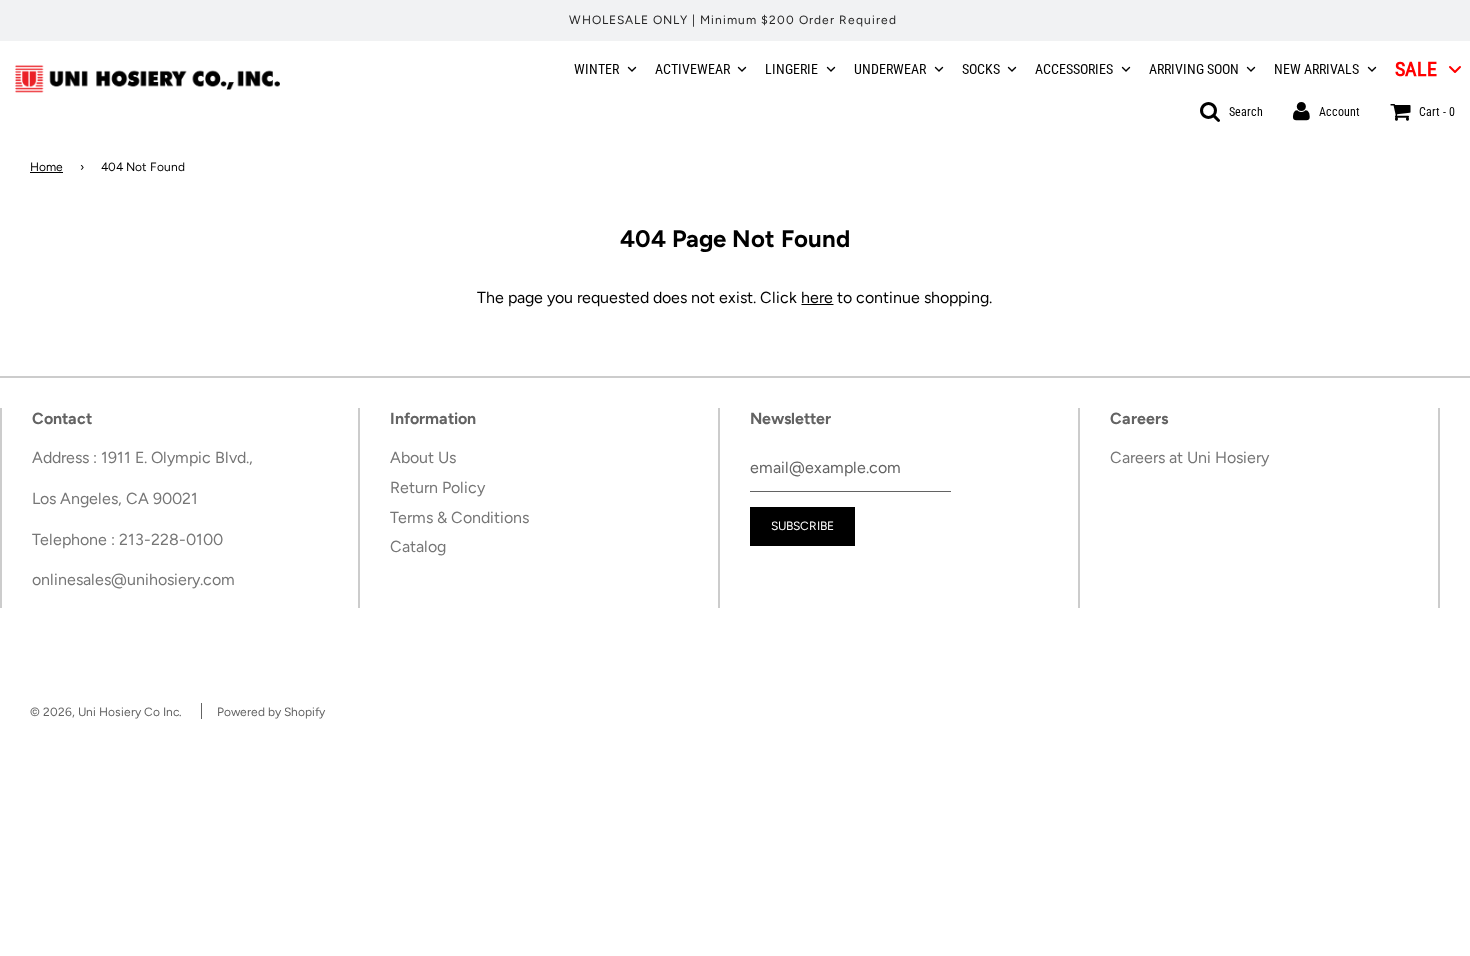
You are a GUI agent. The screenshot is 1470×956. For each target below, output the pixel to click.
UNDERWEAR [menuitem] (890, 69)
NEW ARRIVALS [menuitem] (1316, 69)
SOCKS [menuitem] (981, 69)
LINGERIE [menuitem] (791, 69)
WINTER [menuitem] (596, 69)
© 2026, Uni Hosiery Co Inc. (106, 712)
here (817, 297)
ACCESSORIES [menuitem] (1074, 69)
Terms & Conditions (459, 517)
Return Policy (437, 487)
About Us (423, 457)
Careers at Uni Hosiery (1189, 457)
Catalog (418, 546)
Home (46, 167)
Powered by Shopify (271, 712)
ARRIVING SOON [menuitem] (1194, 69)
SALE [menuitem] (1416, 69)
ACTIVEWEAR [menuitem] (692, 69)
